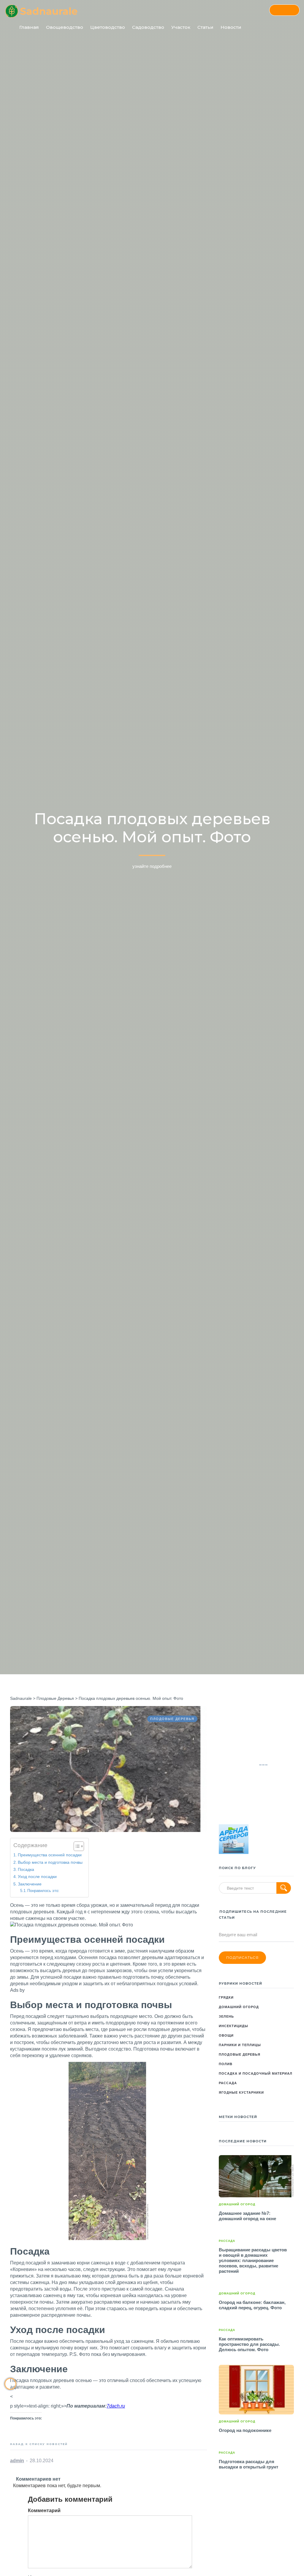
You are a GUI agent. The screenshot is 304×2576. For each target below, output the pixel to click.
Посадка (26, 1869)
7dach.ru (116, 2406)
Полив (226, 2064)
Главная (29, 27)
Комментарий (44, 2511)
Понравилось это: (43, 1891)
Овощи (226, 2035)
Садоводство (148, 27)
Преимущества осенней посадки (50, 1855)
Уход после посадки (37, 1877)
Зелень (226, 2016)
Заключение (30, 1884)
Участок (181, 27)
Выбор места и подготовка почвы (50, 1862)
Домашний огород (239, 2007)
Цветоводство (108, 27)
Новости (231, 27)
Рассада (228, 2083)
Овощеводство (65, 27)
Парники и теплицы (240, 2045)
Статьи (205, 27)
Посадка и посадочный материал (256, 2073)
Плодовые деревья (240, 2054)
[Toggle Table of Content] (76, 1846)
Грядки (226, 1997)
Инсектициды (233, 2026)
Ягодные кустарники (241, 2092)
